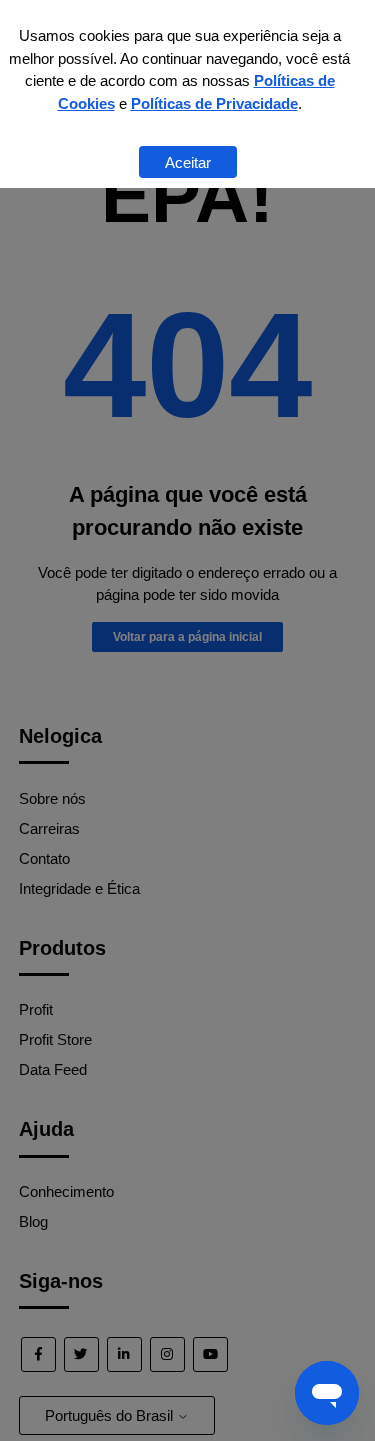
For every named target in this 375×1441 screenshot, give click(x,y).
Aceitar (188, 162)
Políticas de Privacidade (214, 103)
